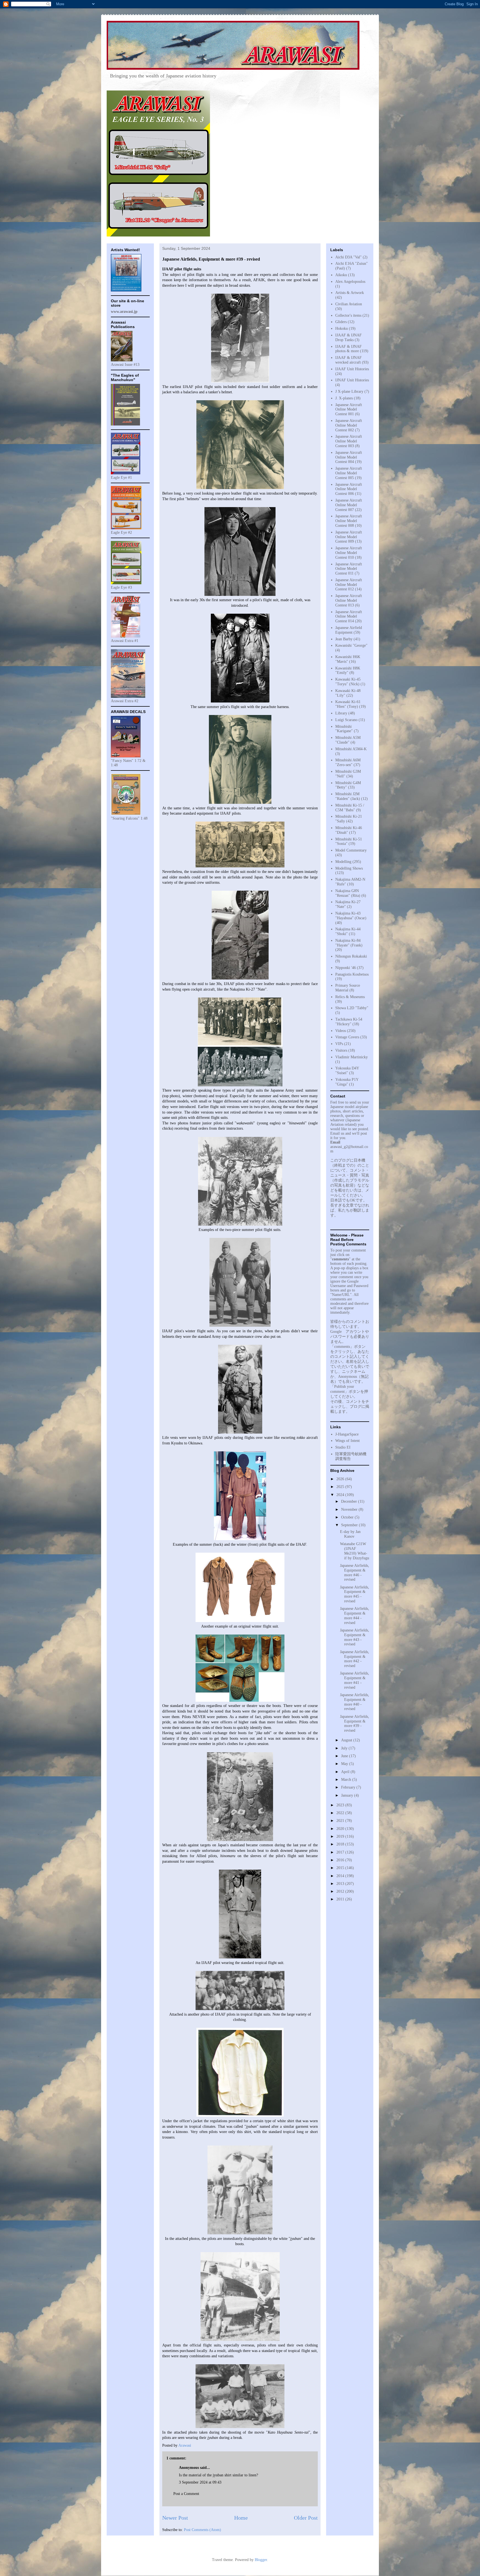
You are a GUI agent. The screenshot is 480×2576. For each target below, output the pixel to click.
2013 (341, 1884)
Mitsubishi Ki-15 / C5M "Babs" (350, 808)
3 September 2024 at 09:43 (200, 2482)
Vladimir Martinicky (352, 1057)
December (350, 1501)
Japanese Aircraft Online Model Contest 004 (349, 457)
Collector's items (348, 315)
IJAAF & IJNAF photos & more (348, 349)
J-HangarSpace (347, 1434)
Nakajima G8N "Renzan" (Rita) (348, 893)
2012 (341, 1891)
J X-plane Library (349, 391)
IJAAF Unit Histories (352, 369)
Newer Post (175, 2518)
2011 (341, 1899)
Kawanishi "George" (351, 645)
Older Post (306, 2518)
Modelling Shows (349, 868)
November (350, 1509)
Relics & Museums (350, 997)
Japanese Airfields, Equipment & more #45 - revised (355, 1594)
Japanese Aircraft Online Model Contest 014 (349, 617)
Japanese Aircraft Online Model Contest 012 (349, 585)
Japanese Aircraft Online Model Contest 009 (349, 537)
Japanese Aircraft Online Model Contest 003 (349, 441)
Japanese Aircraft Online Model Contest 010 (349, 553)
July (345, 1748)
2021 (341, 1821)
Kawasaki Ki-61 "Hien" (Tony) (348, 704)
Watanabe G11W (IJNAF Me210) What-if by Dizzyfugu (355, 1551)
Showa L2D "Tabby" (352, 1008)
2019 (341, 1836)
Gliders (341, 322)
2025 (341, 1487)
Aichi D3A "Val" (348, 257)
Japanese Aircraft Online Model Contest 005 (349, 473)
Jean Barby (344, 639)
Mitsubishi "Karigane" (344, 729)
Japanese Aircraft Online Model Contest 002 (349, 425)
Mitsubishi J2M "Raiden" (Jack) (348, 796)
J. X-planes (344, 398)
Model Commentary (351, 850)
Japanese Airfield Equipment (349, 630)
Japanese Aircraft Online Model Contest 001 (349, 410)
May (345, 1764)
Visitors (341, 1050)
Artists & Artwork (350, 293)
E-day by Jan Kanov (350, 1534)
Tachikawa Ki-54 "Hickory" (349, 1022)
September (350, 1525)
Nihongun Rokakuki (351, 956)
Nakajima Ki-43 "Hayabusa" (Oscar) (351, 916)
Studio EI (343, 1447)
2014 (341, 1876)
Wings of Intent (347, 1441)
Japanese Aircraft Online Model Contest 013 (349, 600)
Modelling (343, 862)
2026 (341, 1479)
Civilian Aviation (349, 304)
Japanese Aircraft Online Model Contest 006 (349, 489)
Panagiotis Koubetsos (352, 974)
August (347, 1740)
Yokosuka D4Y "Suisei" (347, 1071)
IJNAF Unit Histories (352, 380)
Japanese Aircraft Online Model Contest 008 (349, 521)
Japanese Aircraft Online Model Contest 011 (349, 569)
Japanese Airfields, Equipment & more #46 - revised (355, 1572)
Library (341, 713)
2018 (341, 1844)
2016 (341, 1860)
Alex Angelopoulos (350, 282)
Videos (341, 1031)
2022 (341, 1813)
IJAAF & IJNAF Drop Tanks (348, 338)
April (346, 1772)
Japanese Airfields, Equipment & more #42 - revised (355, 1659)
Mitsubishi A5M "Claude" (348, 740)
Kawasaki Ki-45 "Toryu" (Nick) (348, 682)
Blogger (261, 2560)
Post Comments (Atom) (202, 2530)
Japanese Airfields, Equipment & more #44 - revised (355, 1616)
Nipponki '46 (346, 968)
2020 (341, 1829)
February (349, 1787)
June (345, 1756)
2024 (341, 1495)
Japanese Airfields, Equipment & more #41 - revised (355, 1680)
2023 (341, 1805)
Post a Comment (186, 2494)
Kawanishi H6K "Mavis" (348, 659)
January (348, 1795)
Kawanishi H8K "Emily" (348, 671)
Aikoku (341, 275)
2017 (341, 1852)
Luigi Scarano (346, 720)
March (347, 1780)
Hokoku (342, 328)
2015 (341, 1868)
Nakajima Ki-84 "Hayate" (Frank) (349, 943)
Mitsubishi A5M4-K (351, 749)
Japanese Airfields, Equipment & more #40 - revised (355, 1702)
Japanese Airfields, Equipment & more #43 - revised (355, 1637)
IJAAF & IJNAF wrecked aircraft (348, 360)
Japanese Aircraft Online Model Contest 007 (349, 505)
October (348, 1517)
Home (241, 2518)
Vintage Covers (347, 1037)
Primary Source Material (348, 988)
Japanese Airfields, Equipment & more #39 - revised (355, 1723)
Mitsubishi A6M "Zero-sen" (348, 762)
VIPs (339, 1044)
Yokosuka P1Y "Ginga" (347, 1082)
